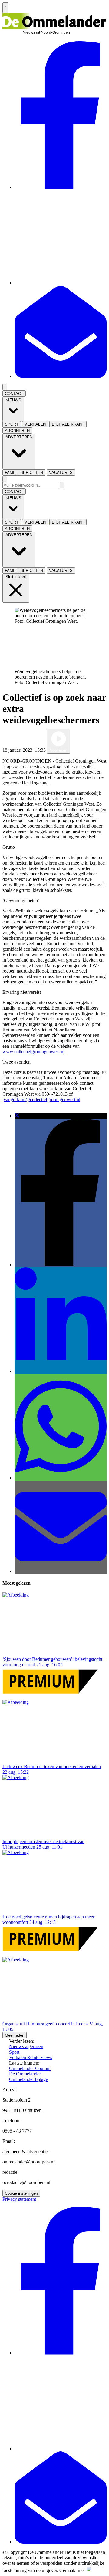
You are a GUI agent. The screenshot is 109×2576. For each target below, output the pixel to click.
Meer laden (15, 2035)
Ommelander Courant (30, 2068)
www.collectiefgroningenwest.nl (33, 1052)
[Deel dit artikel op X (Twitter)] (17, 1116)
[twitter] (61, 283)
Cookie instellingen (21, 2193)
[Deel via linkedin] (61, 1371)
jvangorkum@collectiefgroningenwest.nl (41, 1099)
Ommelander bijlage (28, 2079)
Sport (14, 2052)
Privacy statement (19, 2199)
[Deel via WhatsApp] (61, 1478)
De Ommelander (25, 2074)
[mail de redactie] (61, 376)
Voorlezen (59, 750)
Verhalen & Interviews (31, 2057)
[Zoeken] (62, 485)
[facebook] (61, 187)
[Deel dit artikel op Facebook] (61, 1264)
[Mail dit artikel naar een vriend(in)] (61, 1571)
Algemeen (81, 750)
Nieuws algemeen (26, 2047)
